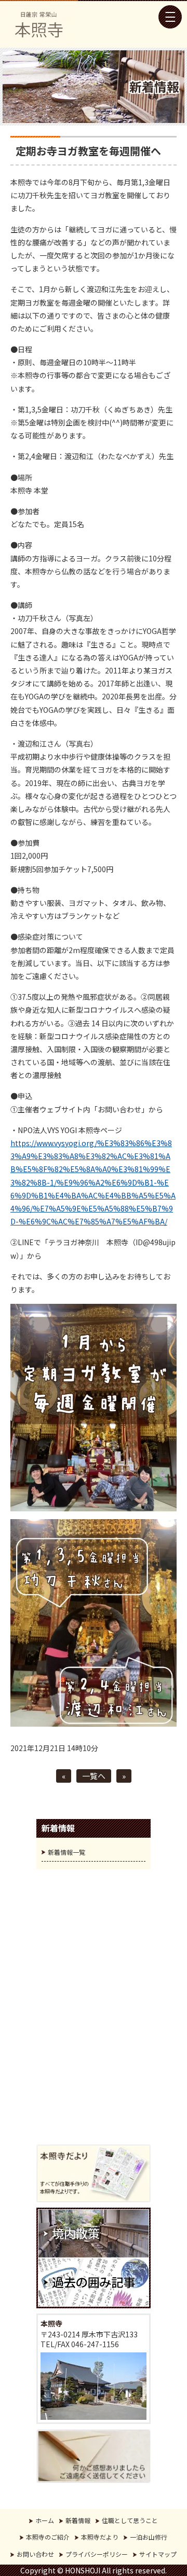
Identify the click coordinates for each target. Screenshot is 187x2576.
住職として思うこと (130, 2520)
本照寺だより (100, 2537)
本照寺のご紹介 (48, 2537)
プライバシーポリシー (97, 2554)
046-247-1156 (95, 2344)
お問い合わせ (35, 2554)
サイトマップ (158, 2554)
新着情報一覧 (66, 1852)
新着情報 (78, 2520)
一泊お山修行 (149, 2537)
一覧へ (94, 1776)
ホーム (45, 2520)
